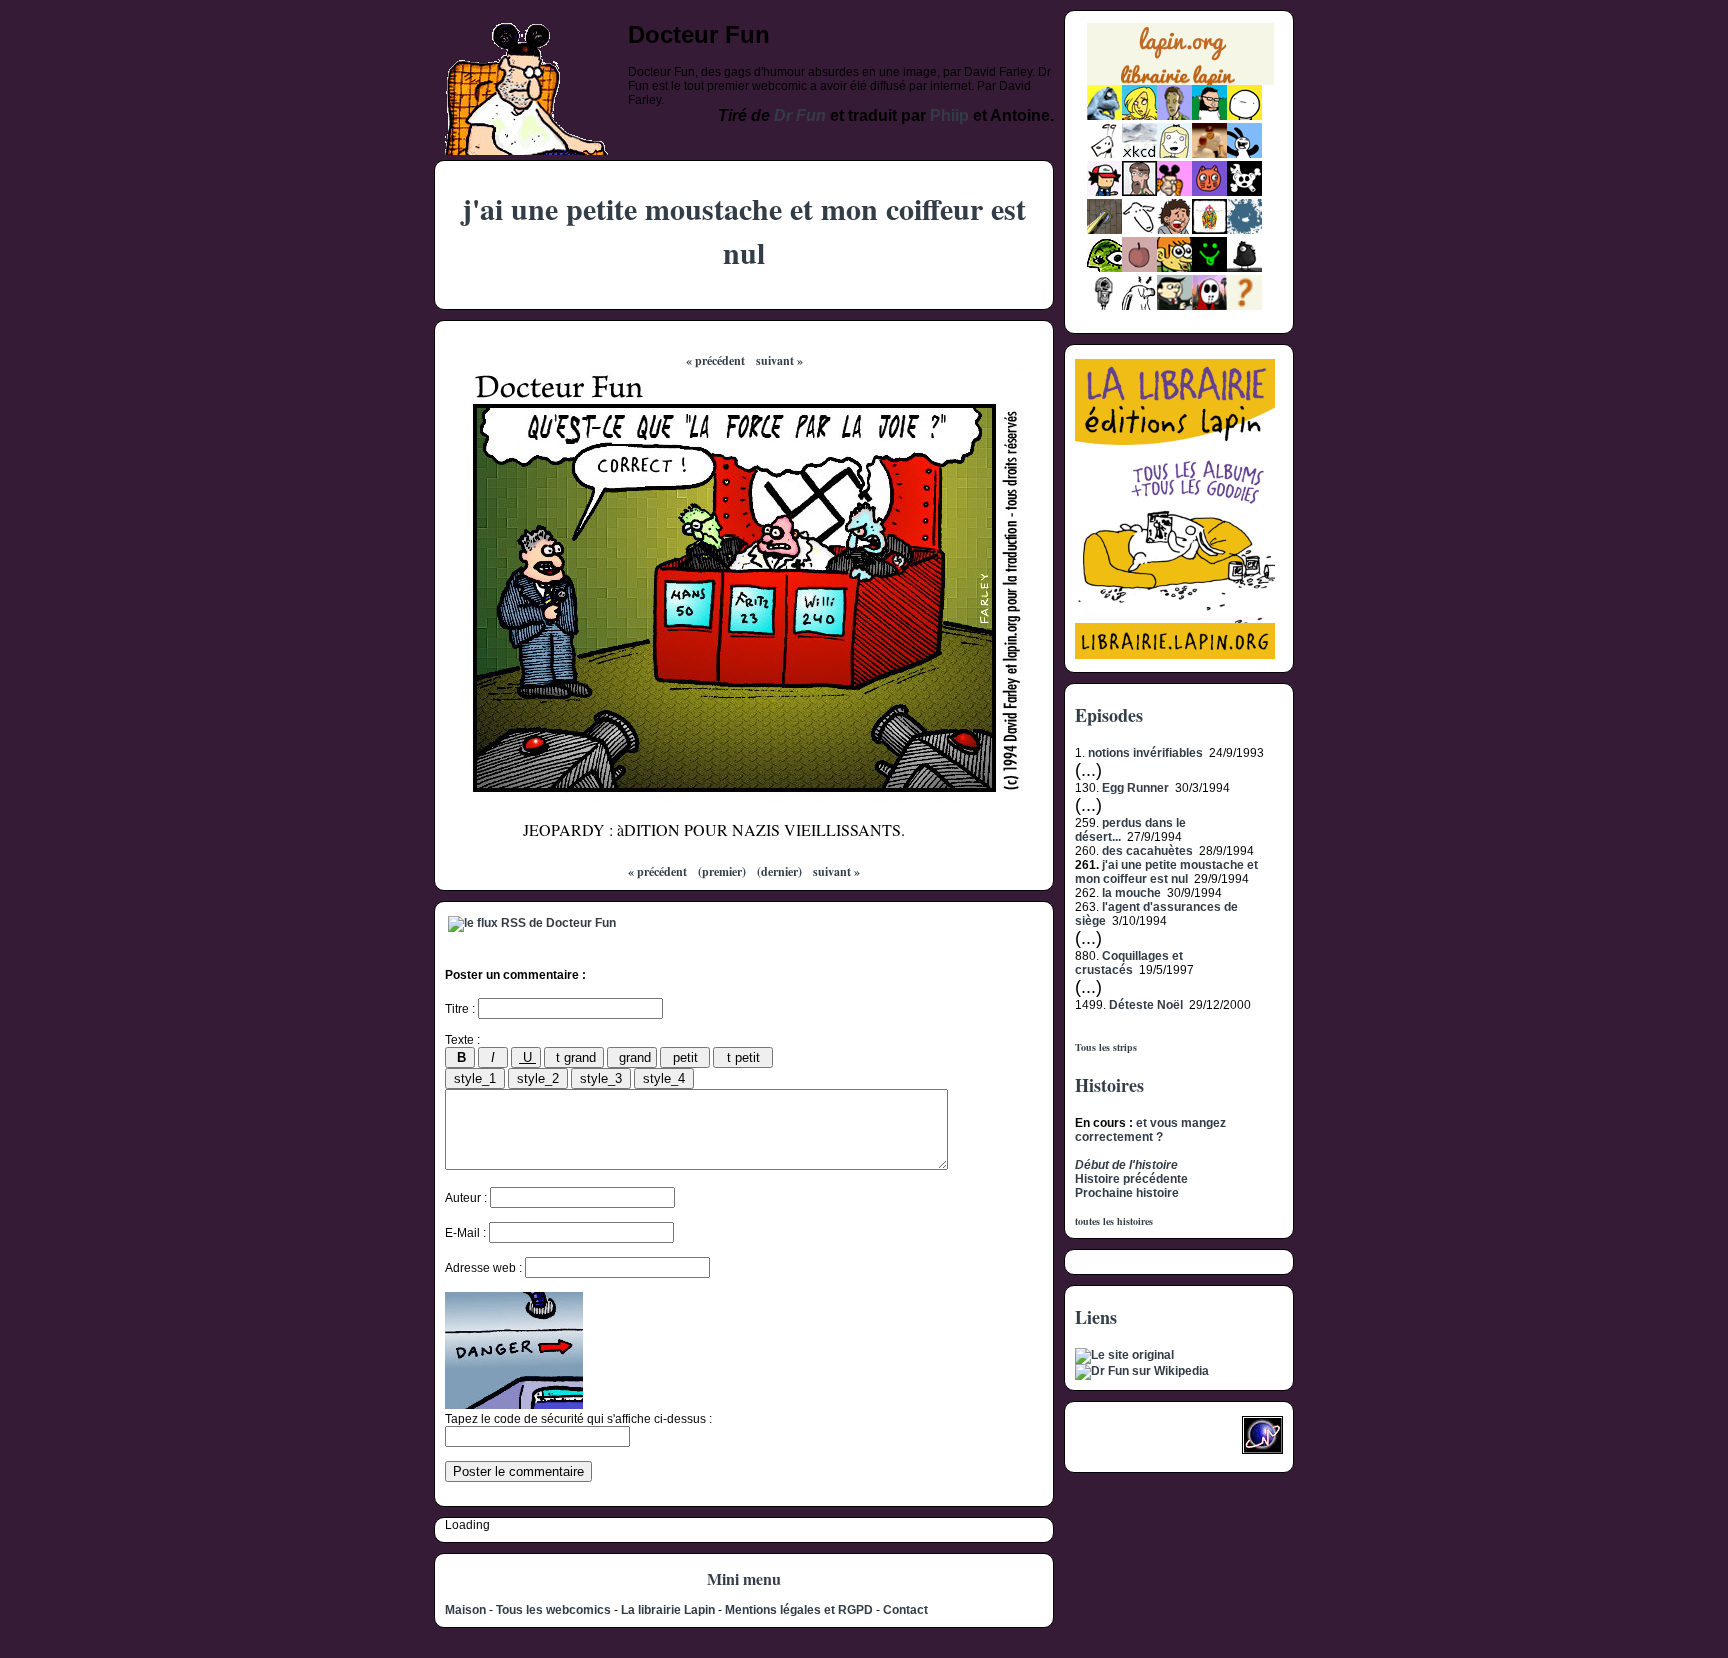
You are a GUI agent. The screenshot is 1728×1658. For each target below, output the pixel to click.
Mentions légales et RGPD (799, 1610)
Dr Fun (800, 115)
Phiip (949, 115)
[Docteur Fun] (1174, 192)
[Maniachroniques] (1174, 268)
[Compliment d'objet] (1139, 268)
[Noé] (1104, 230)
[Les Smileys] (1209, 268)
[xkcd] (1139, 154)
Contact (905, 1610)
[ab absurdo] (1244, 116)
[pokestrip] (1104, 192)
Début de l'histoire (1126, 1165)
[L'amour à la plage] (1209, 230)
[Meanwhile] (1244, 230)
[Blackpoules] (1244, 268)
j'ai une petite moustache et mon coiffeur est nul (1166, 872)
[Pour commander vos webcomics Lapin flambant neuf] (1180, 82)
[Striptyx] (1174, 230)
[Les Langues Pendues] (1104, 268)
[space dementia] (1244, 192)
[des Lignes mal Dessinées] (1174, 154)
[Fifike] (1104, 154)
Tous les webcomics (553, 1610)
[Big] (1209, 154)
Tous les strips (1106, 1047)
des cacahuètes (1147, 851)
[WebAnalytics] (1115, 1441)
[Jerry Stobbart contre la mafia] (1174, 306)
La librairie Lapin (668, 1610)
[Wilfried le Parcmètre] (1104, 306)
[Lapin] (1104, 116)
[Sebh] (1209, 116)
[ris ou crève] (1139, 306)
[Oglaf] (1139, 116)
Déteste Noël (1146, 1005)
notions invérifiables (1145, 753)
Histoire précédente (1131, 1179)
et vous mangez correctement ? (1150, 1130)
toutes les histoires (1114, 1221)
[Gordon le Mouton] (1139, 230)
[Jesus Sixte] (1139, 192)
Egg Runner (1135, 788)
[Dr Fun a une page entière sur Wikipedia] (1142, 1371)
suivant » (779, 360)
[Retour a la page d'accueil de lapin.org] (1180, 60)
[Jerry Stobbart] (1209, 306)
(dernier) (779, 871)
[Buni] (1244, 154)
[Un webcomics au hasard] (1244, 306)
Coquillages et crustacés (1129, 963)
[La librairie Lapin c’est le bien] (1175, 655)
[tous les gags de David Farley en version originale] (1124, 1355)
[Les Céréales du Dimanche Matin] (1174, 116)
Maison (465, 1610)
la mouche (1131, 893)
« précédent (715, 360)
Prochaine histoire (1127, 1193)
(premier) (722, 871)
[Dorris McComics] (1209, 192)
